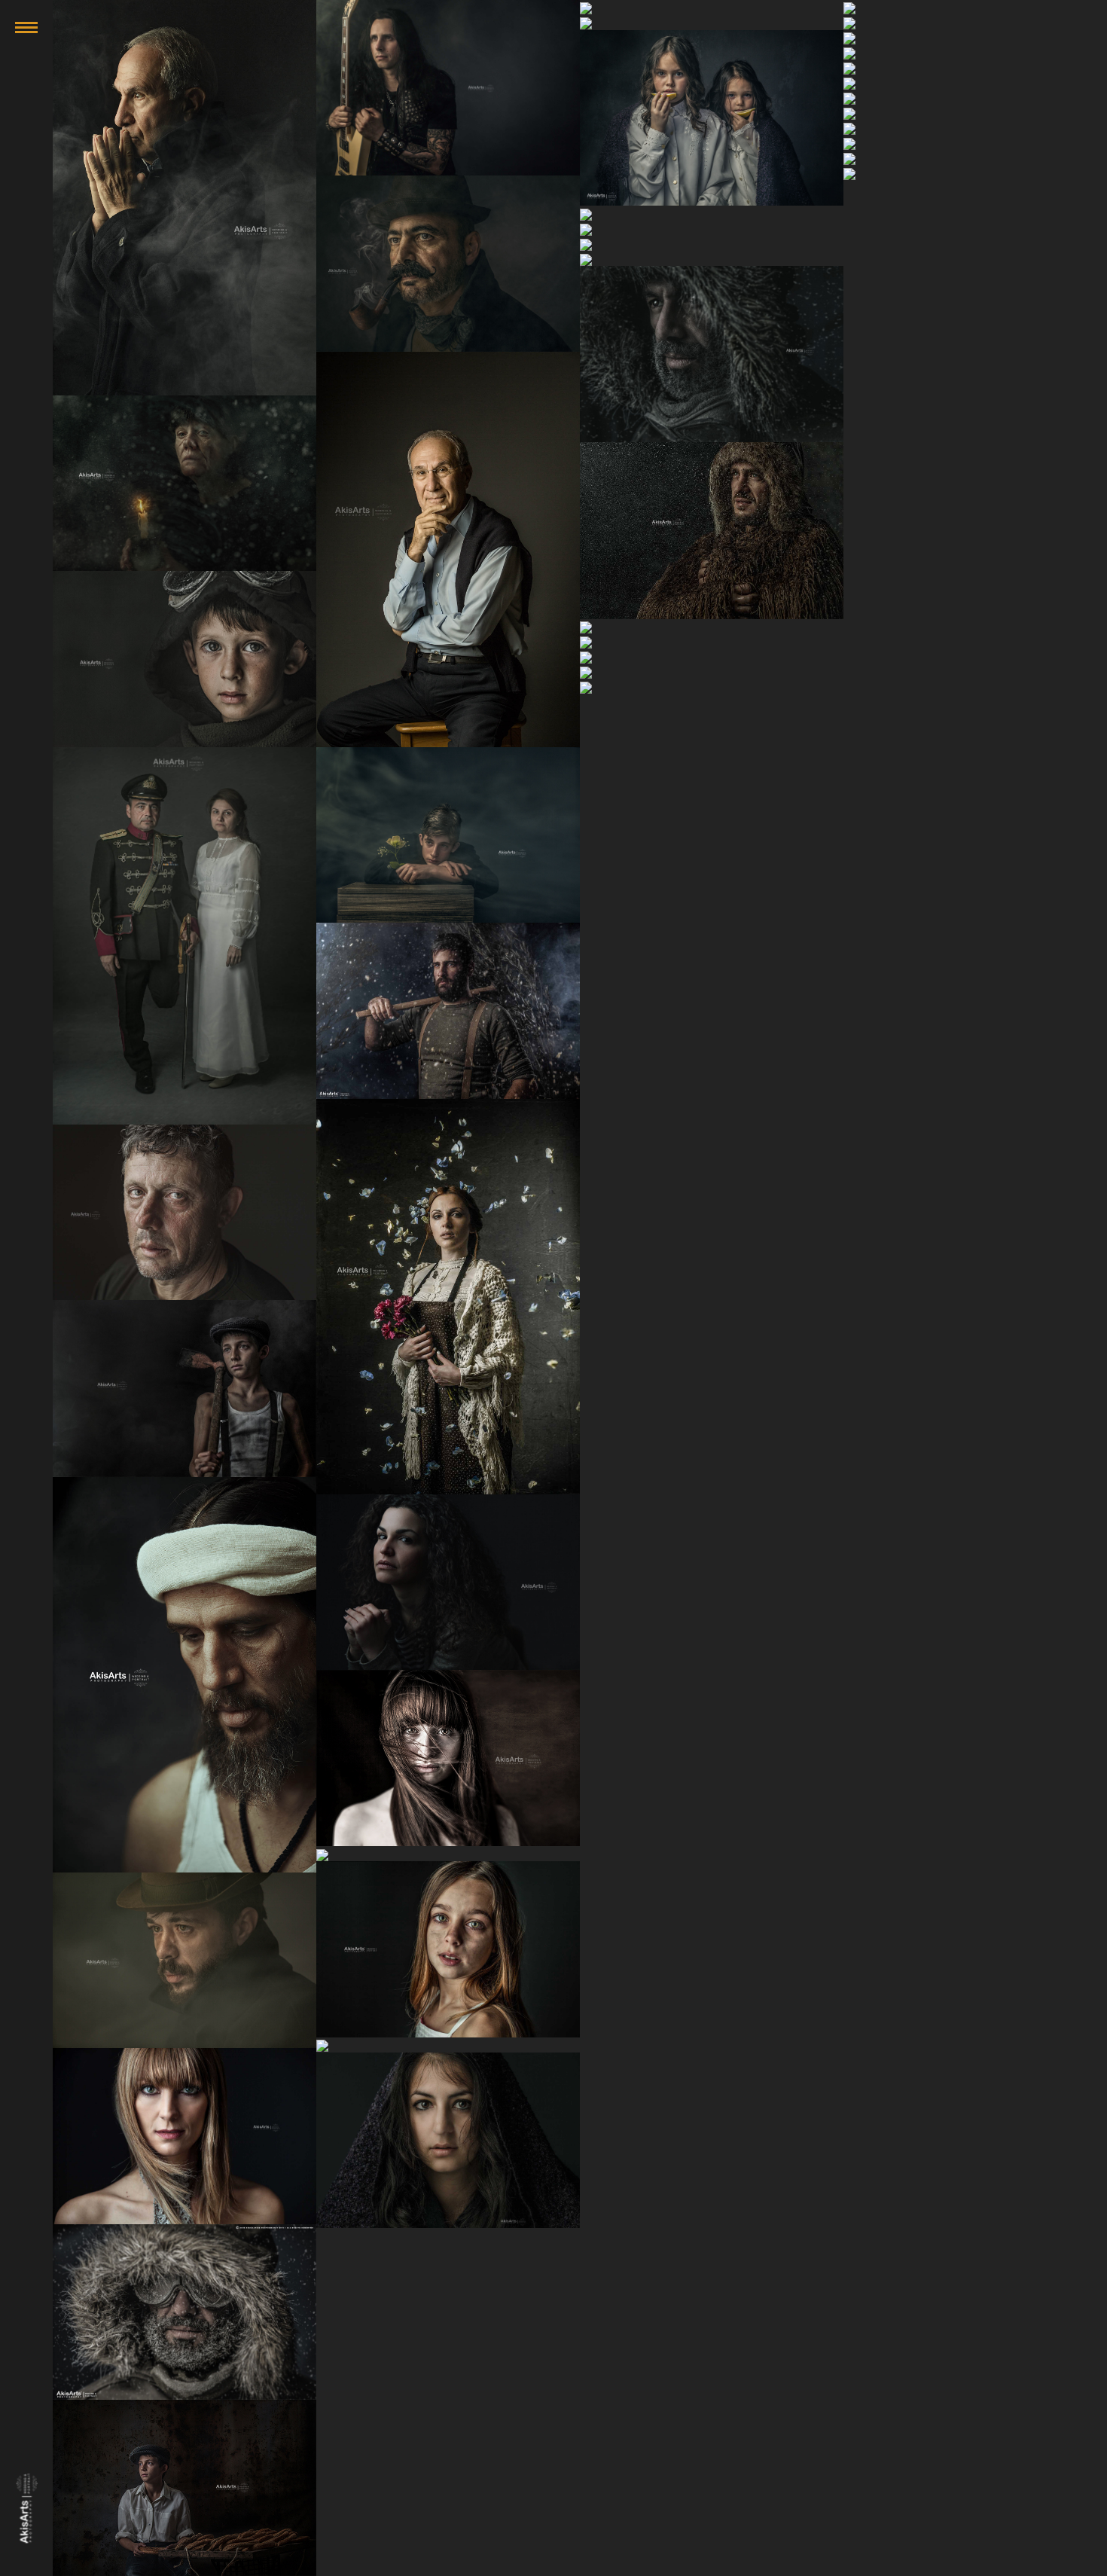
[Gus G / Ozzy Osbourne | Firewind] (448, 88)
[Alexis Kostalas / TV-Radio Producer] (184, 198)
